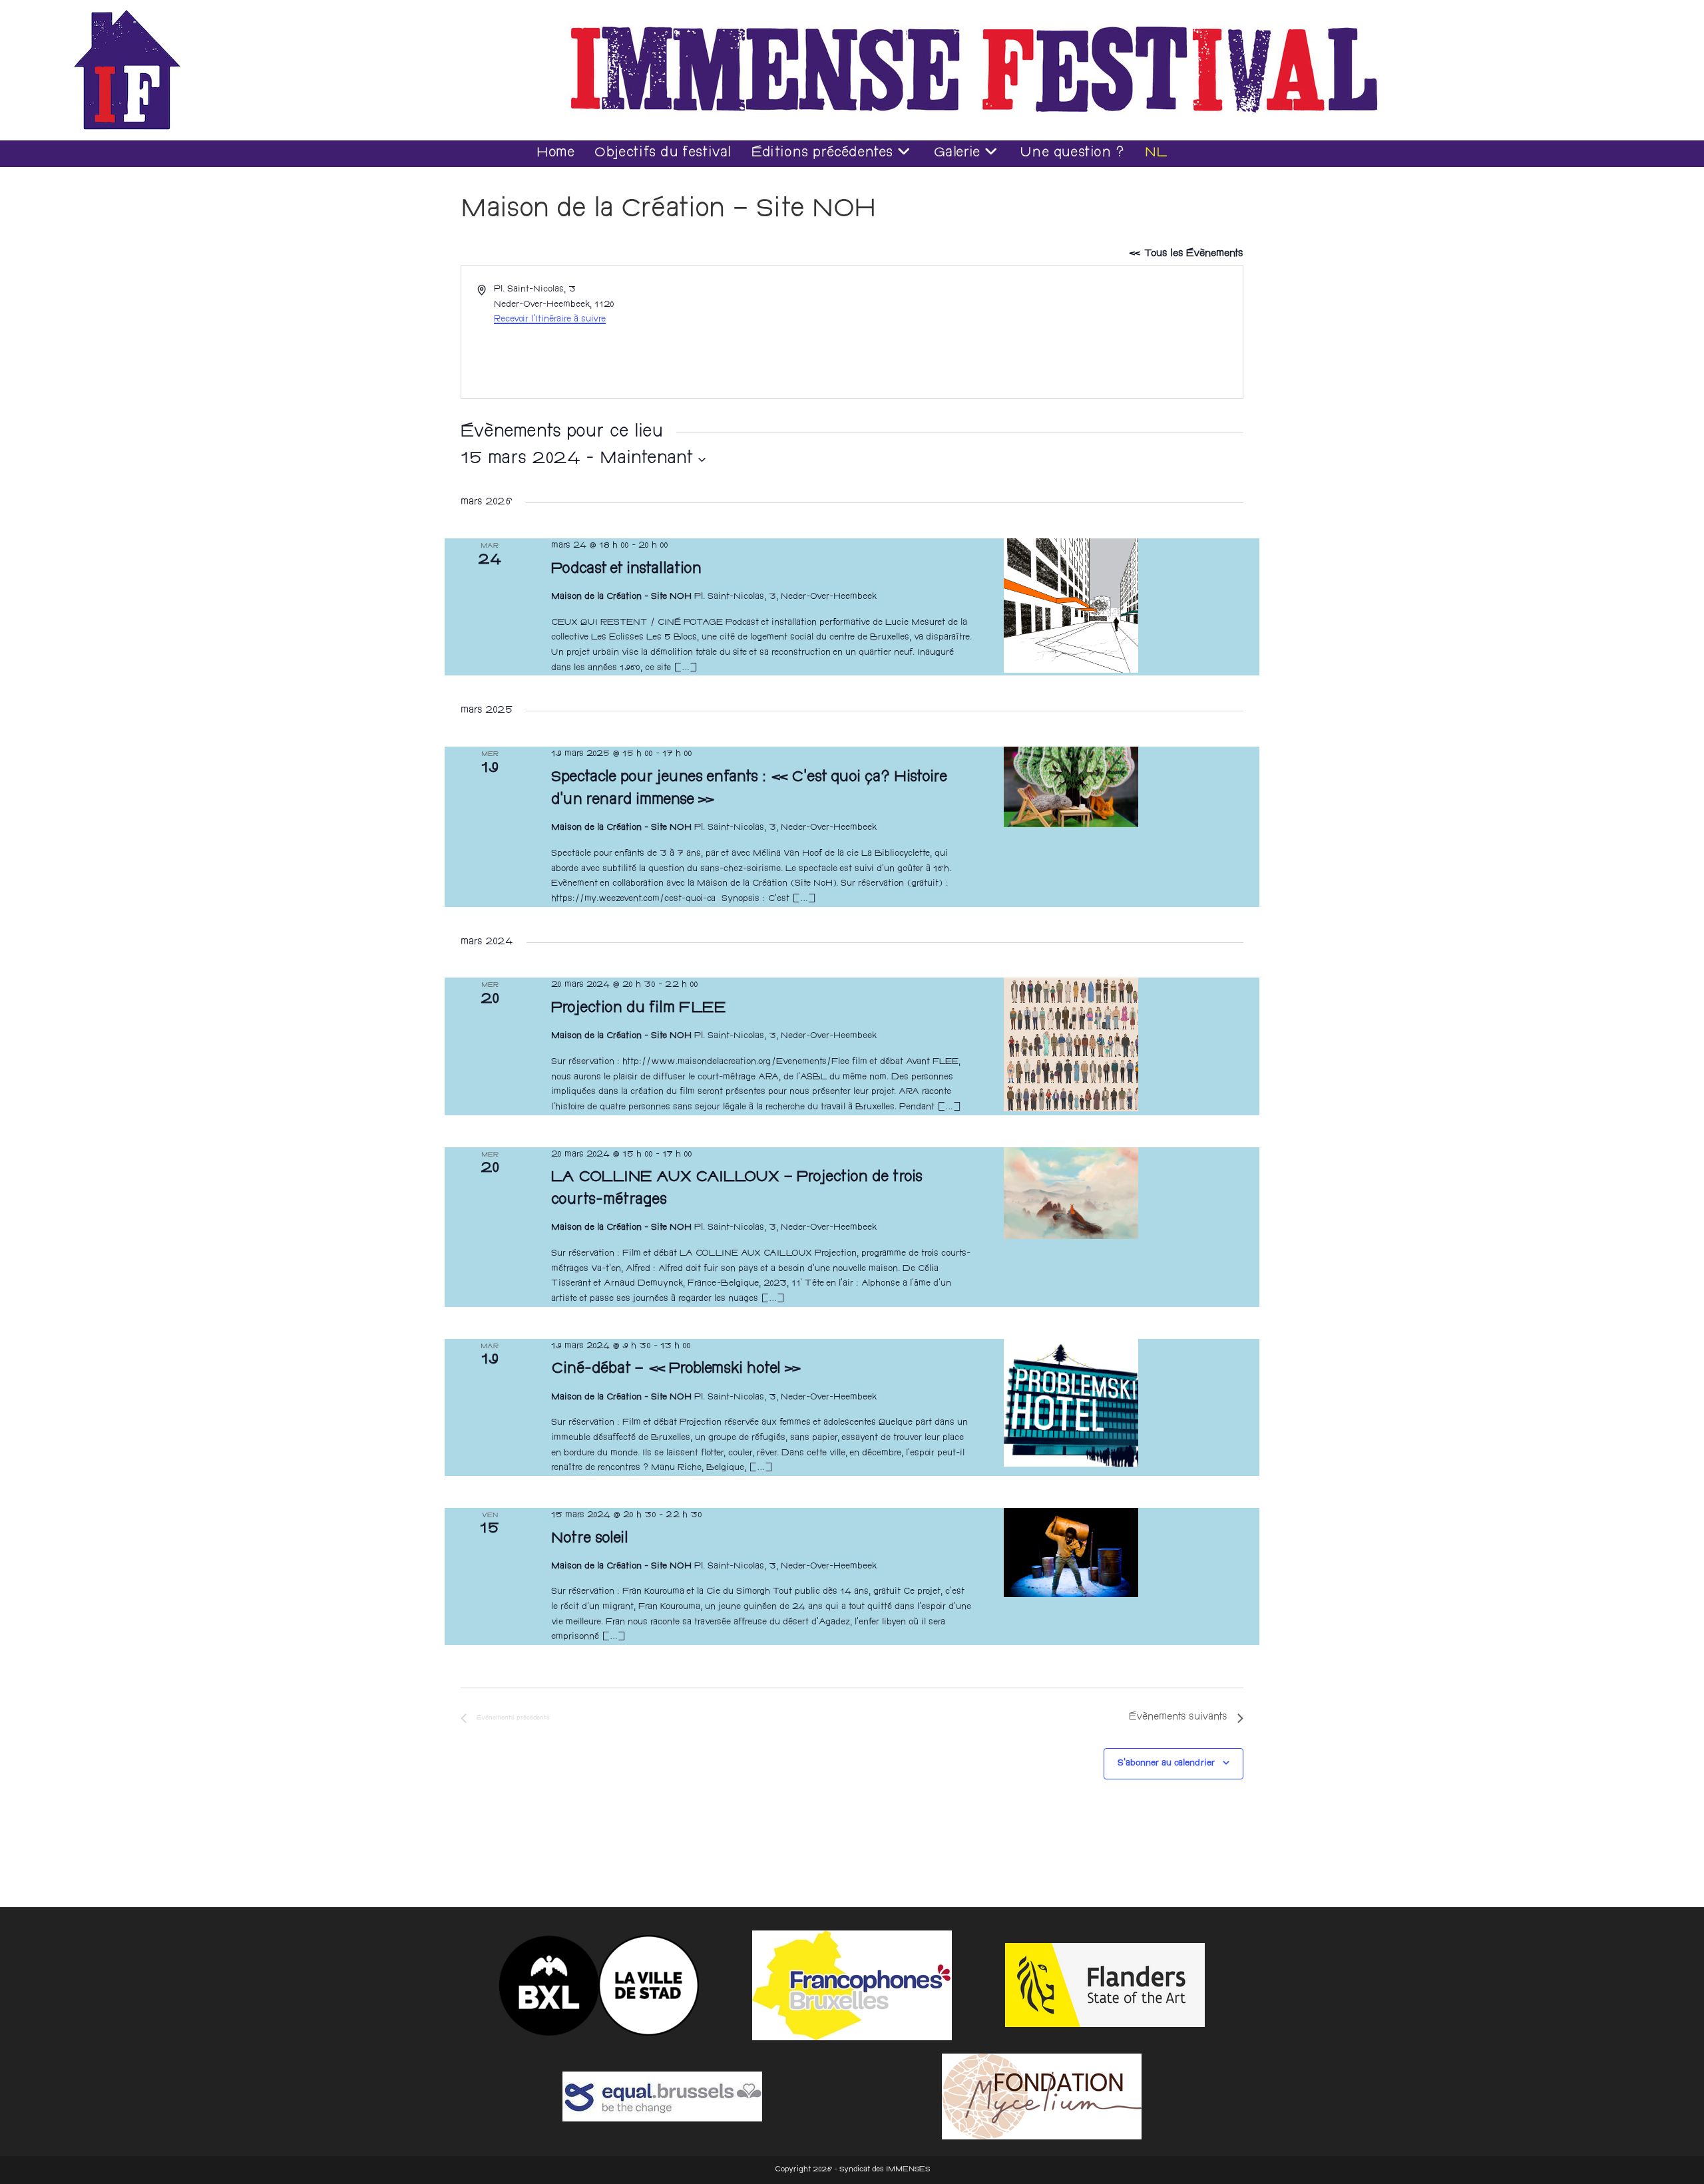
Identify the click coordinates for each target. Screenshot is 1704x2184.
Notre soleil (590, 1540)
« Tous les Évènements (1186, 254)
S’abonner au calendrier (1166, 1763)
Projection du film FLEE (639, 1009)
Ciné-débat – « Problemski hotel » (677, 1370)
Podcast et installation (626, 570)
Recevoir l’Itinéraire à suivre (550, 319)
